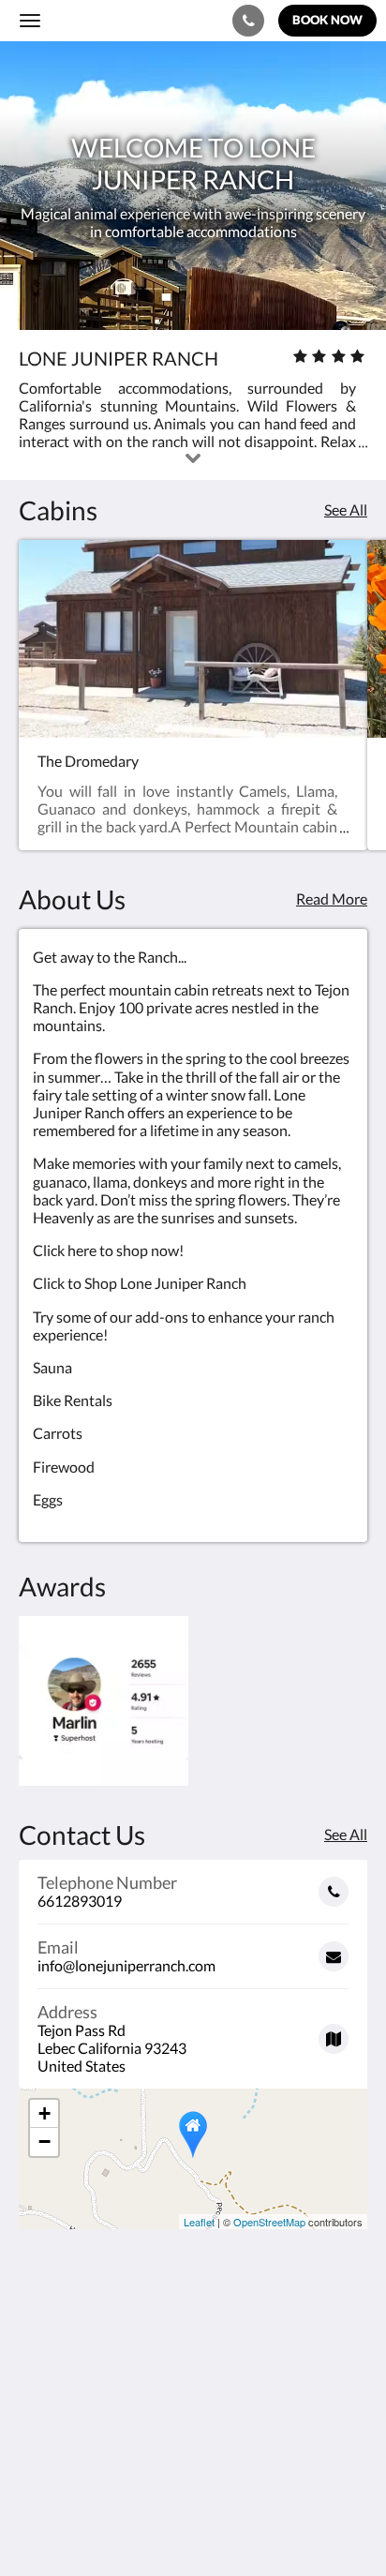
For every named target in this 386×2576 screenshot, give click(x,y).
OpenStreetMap (269, 2222)
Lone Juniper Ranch (114, 20)
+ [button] (45, 2113)
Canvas (122, 2525)
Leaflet (199, 2222)
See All (346, 509)
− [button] (45, 2142)
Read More (332, 899)
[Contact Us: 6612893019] (248, 21)
